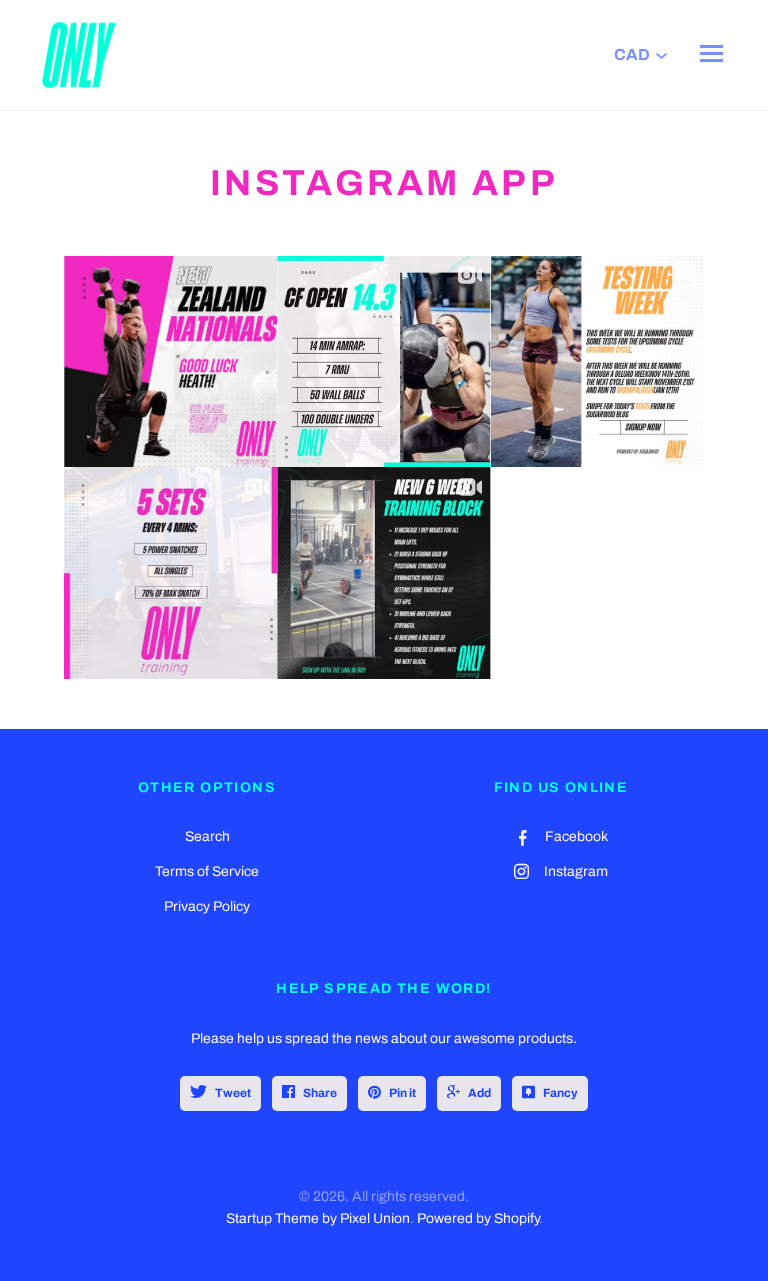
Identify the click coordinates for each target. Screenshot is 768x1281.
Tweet (233, 1093)
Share (320, 1093)
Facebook (576, 836)
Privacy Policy (207, 906)
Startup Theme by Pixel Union (318, 1218)
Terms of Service (207, 871)
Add (479, 1093)
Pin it (402, 1093)
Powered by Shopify (478, 1218)
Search (207, 836)
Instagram (576, 871)
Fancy (560, 1093)
